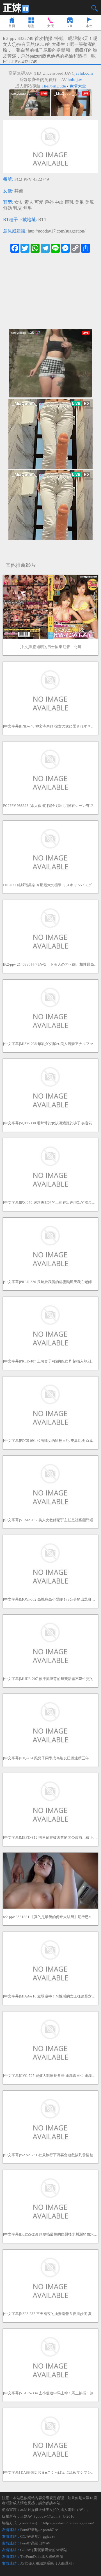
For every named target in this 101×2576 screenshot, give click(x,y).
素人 (29, 202)
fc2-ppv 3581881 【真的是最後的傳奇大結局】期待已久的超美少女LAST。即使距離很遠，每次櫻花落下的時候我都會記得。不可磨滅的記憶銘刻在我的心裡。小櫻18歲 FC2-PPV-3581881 (50, 1917)
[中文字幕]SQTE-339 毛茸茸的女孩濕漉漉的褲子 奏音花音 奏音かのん (50, 1123)
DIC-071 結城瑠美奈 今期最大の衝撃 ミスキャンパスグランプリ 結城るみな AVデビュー (50, 885)
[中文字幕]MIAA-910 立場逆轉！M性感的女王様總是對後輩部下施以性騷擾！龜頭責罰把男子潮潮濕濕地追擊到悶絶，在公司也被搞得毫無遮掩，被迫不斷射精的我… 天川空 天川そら (50, 1996)
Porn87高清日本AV (35, 2543)
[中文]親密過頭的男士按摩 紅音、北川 (50, 647)
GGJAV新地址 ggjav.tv (38, 2536)
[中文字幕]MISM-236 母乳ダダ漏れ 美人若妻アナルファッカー (50, 1044)
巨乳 (69, 202)
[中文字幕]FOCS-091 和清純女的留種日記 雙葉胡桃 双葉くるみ (50, 1441)
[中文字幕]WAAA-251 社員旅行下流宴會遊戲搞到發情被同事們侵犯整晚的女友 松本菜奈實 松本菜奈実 (50, 2155)
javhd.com (84, 73)
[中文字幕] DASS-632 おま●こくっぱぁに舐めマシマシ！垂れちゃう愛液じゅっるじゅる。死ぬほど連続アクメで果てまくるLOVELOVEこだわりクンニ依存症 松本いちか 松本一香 (50, 2472)
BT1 (42, 220)
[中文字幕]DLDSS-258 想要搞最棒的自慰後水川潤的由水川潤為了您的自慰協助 (50, 2234)
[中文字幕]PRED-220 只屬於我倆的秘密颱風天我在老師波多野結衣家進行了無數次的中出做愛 (50, 1282)
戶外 (49, 202)
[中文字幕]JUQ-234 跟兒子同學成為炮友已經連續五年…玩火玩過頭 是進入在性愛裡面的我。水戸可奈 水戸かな (50, 1758)
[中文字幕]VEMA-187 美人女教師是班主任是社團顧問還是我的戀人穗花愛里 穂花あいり (50, 1520)
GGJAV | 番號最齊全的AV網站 (44, 2550)
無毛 (28, 208)
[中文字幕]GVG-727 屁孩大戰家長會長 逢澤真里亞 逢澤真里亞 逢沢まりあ (50, 2076)
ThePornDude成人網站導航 (42, 2557)
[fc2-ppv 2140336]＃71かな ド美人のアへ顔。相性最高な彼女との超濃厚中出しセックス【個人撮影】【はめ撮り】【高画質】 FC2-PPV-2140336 (50, 964)
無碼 (8, 208)
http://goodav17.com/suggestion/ (57, 231)
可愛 (39, 202)
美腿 (79, 202)
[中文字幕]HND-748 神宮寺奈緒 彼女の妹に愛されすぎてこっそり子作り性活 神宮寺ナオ (50, 726)
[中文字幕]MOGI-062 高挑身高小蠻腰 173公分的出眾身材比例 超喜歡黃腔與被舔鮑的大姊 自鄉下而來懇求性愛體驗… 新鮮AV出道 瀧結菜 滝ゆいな (50, 1599)
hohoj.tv (75, 80)
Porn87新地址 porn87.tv (39, 2530)
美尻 (89, 202)
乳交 (18, 208)
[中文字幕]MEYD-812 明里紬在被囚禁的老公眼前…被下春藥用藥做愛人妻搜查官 (50, 1837)
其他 (19, 191)
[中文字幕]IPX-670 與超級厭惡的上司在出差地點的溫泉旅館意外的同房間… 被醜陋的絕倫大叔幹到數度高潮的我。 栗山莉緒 (50, 1202)
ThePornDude (54, 86)
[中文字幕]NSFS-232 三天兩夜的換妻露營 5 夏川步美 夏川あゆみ (50, 2314)
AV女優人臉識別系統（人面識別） (48, 2563)
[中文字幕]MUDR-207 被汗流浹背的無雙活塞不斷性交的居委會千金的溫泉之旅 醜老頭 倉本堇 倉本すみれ (50, 1679)
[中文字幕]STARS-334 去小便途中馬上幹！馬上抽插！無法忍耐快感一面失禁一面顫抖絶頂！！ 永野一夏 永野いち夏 (50, 2393)
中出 (59, 202)
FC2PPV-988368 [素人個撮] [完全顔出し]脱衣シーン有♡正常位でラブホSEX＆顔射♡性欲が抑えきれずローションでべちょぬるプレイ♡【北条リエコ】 (50, 806)
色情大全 (78, 86)
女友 (19, 202)
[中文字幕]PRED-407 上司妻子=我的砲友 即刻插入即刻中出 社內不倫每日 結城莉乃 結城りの (50, 1361)
